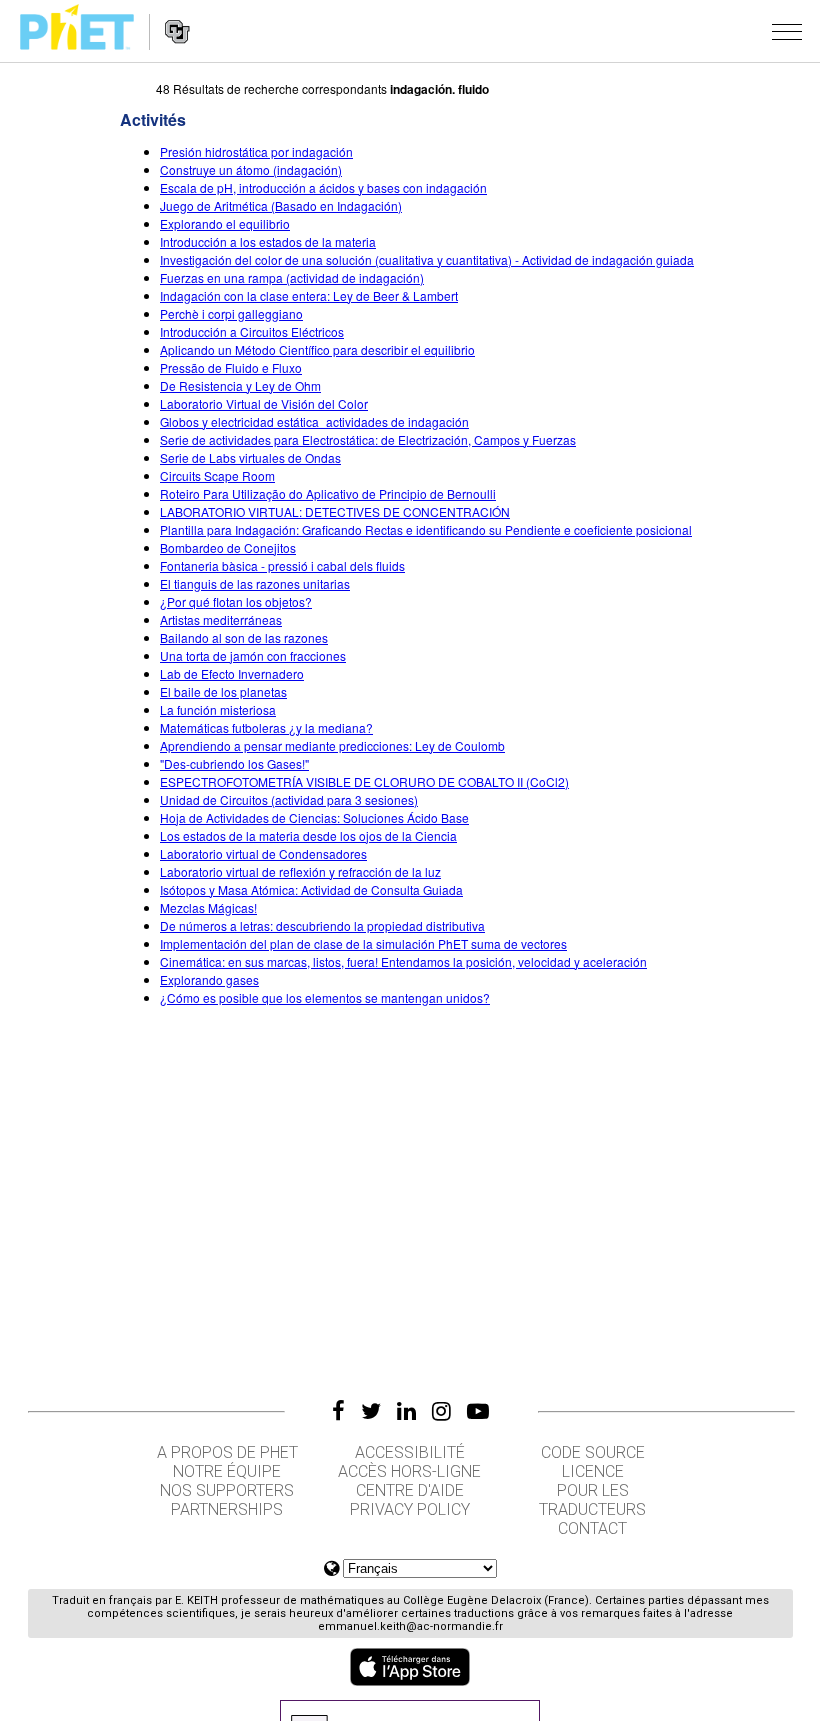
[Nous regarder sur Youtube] (478, 1411)
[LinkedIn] (406, 1411)
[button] (787, 31)
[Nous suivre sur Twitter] (371, 1411)
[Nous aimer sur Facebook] (338, 1411)
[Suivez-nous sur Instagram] (441, 1411)
